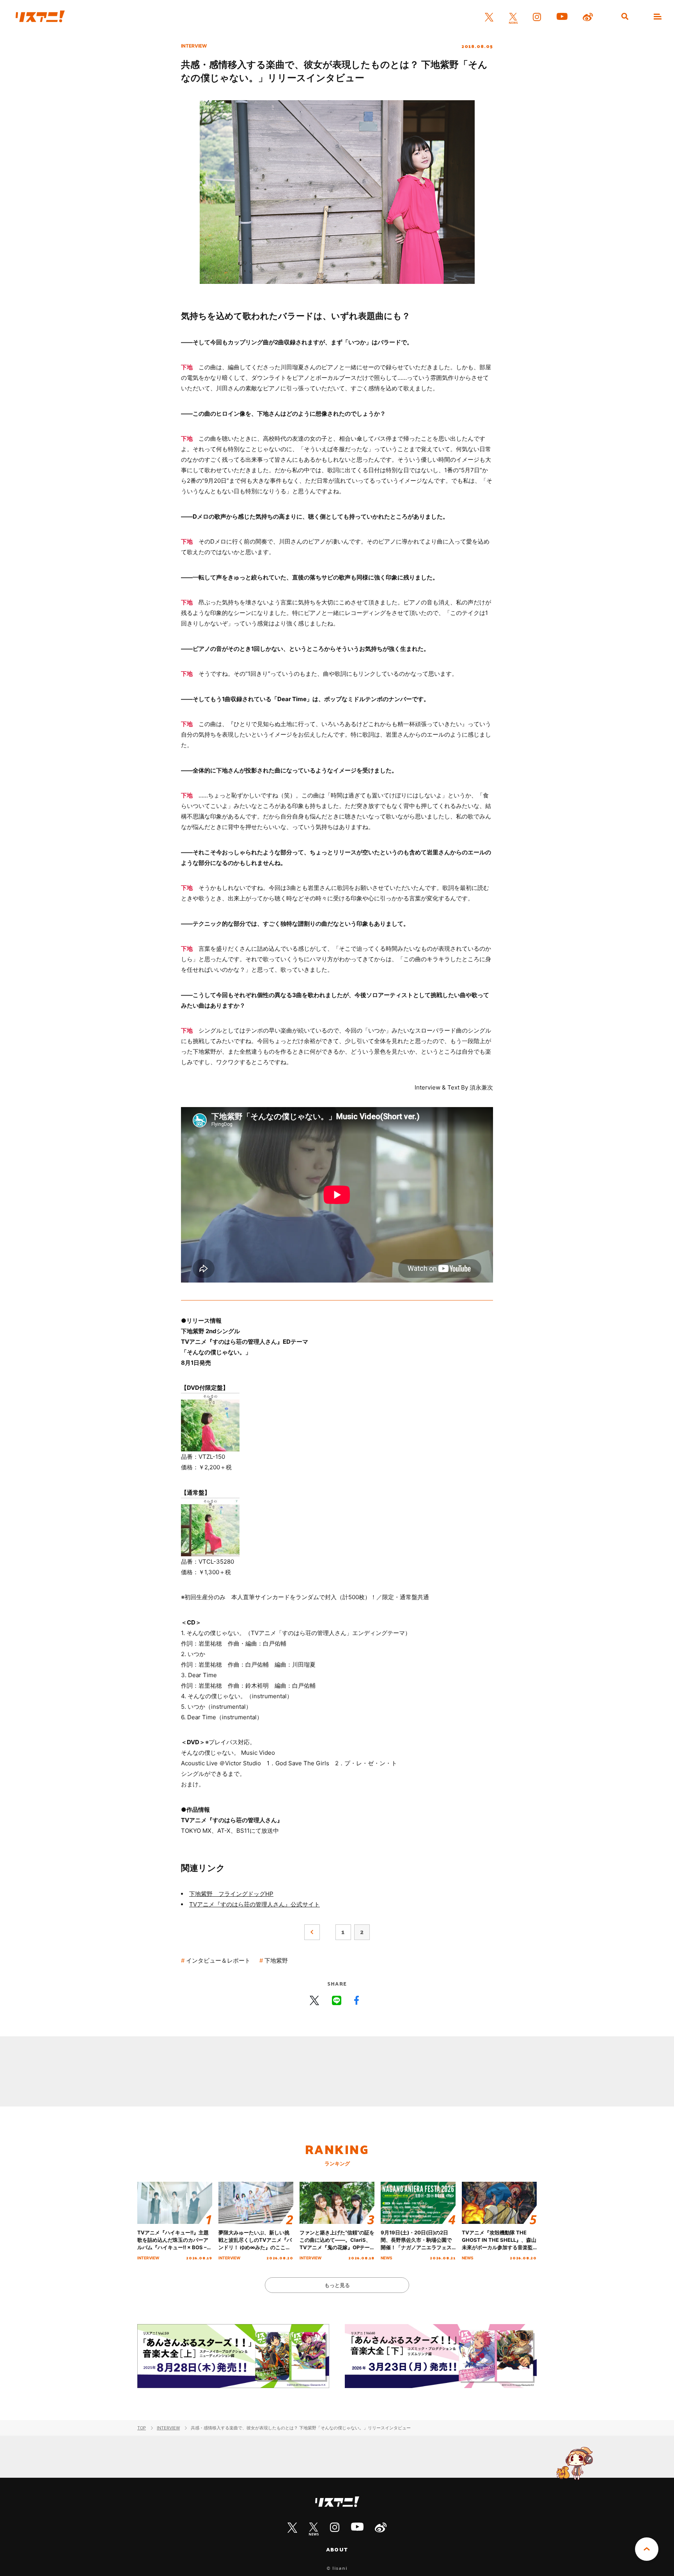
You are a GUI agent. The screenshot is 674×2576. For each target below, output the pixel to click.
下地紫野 (276, 1960)
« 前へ (312, 1932)
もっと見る (337, 2285)
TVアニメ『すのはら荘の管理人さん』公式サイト (255, 1904)
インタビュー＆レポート (218, 1960)
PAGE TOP (647, 2549)
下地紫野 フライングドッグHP (231, 1894)
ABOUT (337, 2549)
